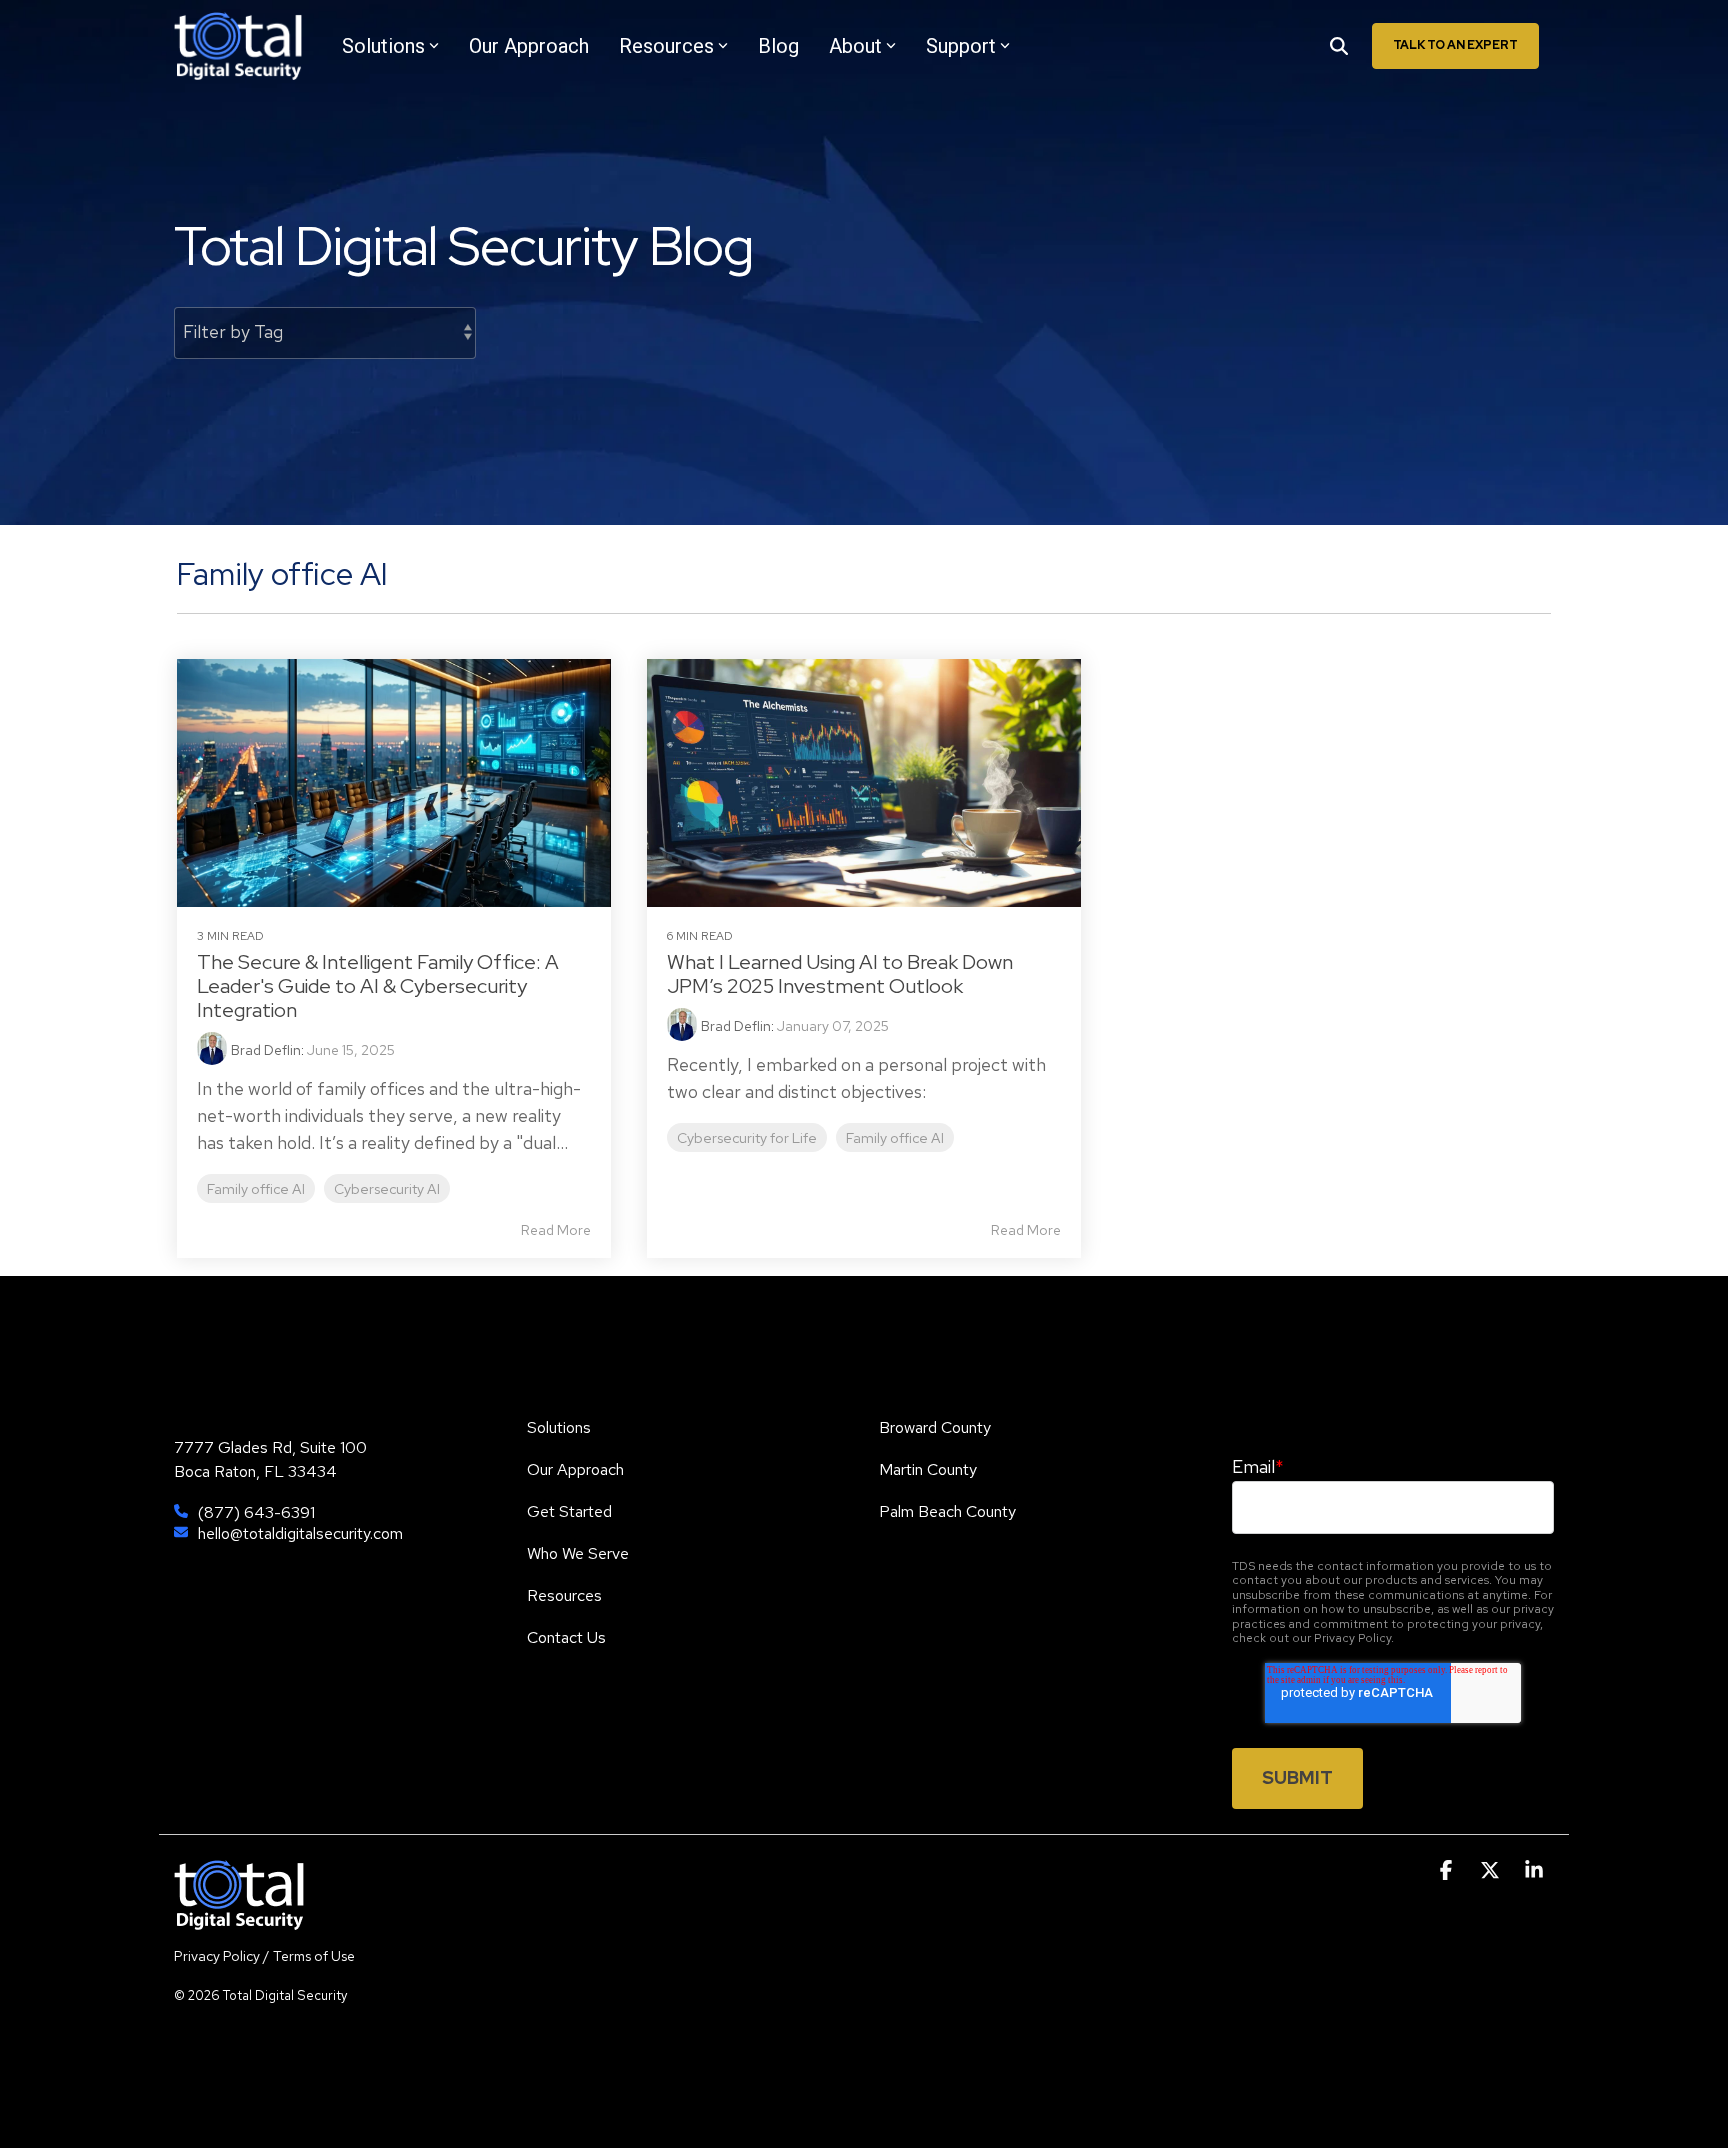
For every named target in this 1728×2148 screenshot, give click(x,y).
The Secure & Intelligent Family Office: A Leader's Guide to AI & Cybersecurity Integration (378, 986)
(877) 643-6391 (256, 1512)
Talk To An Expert (1455, 45)
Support (961, 46)
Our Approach (529, 46)
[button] (1448, 1871)
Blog (778, 46)
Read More (556, 1230)
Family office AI (256, 1188)
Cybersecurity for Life (747, 1137)
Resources (666, 46)
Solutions (383, 46)
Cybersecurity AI (387, 1188)
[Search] (1339, 46)
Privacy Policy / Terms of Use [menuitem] (264, 1956)
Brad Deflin (266, 1050)
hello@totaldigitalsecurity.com (300, 1533)
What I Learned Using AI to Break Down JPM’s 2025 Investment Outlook (840, 974)
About (855, 46)
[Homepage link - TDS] (239, 1918)
